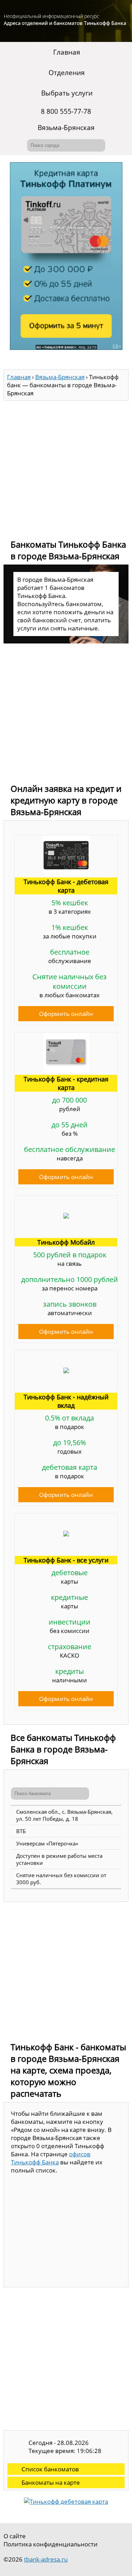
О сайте (15, 2536)
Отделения (67, 73)
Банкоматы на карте (51, 2482)
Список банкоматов (50, 2469)
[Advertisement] (66, 467)
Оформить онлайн (66, 1014)
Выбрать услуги (67, 93)
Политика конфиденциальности (51, 2544)
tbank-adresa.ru (46, 2559)
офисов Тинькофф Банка (51, 2158)
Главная (67, 52)
